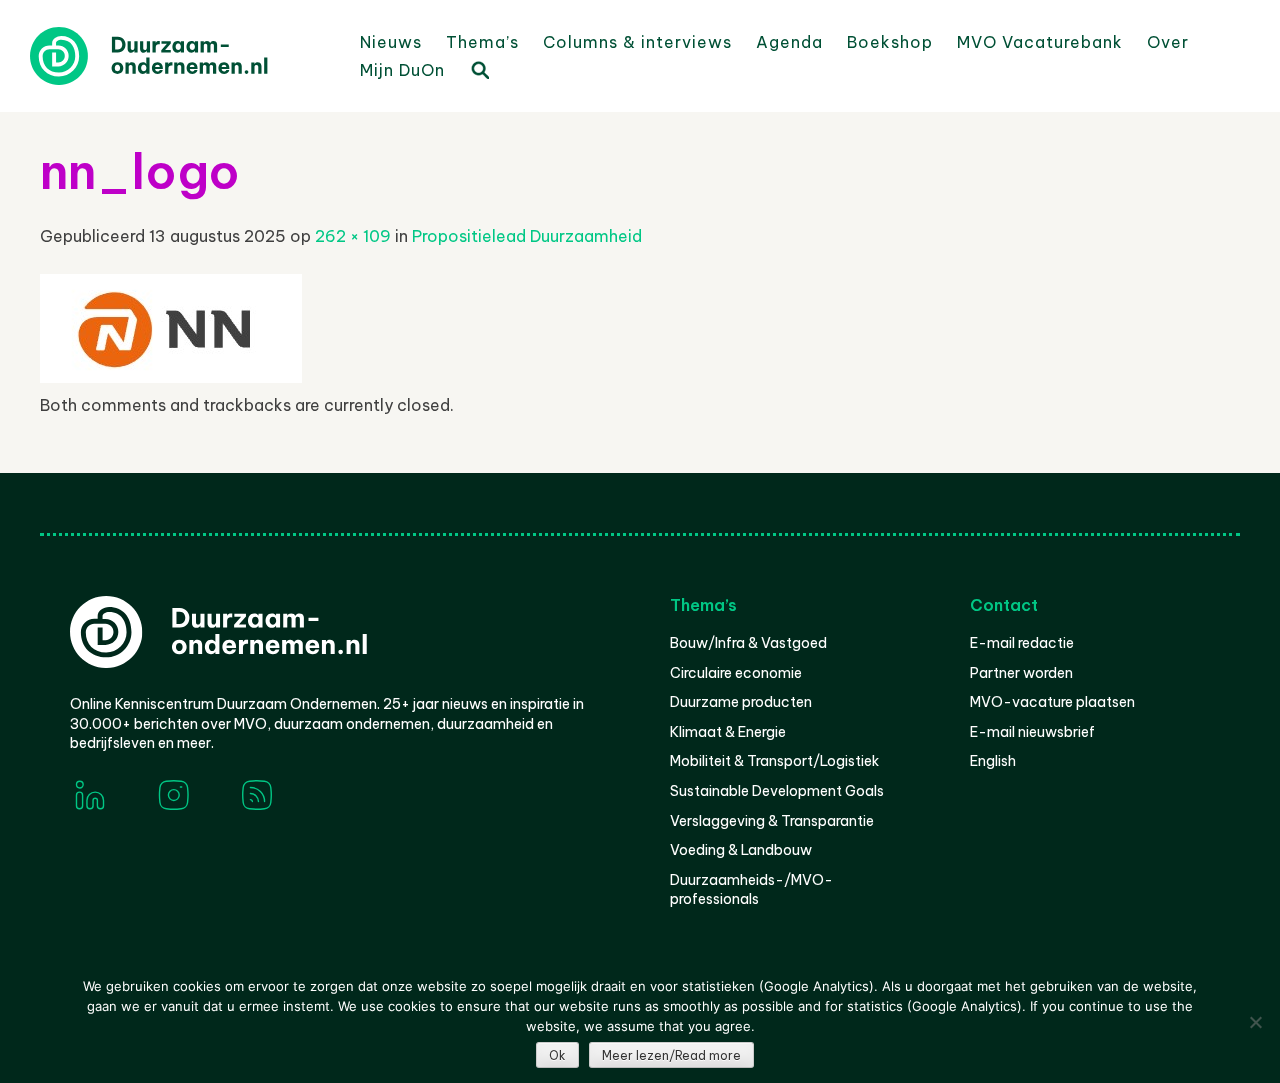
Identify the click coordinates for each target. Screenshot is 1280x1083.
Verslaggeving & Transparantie (772, 821)
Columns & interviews (637, 42)
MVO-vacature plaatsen (1052, 702)
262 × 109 (353, 236)
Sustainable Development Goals (777, 791)
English (993, 761)
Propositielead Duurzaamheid (527, 236)
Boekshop (890, 42)
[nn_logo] (171, 377)
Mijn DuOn (402, 70)
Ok (557, 1055)
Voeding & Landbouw (741, 850)
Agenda (789, 42)
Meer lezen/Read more (671, 1055)
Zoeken (479, 69)
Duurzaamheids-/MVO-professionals (751, 890)
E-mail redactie (1022, 643)
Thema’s (482, 42)
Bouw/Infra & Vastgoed (748, 643)
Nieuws (391, 42)
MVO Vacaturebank (1040, 42)
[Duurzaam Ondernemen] (180, 56)
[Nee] (1255, 1022)
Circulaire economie (736, 673)
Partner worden (1021, 673)
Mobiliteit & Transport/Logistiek (774, 761)
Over (1168, 42)
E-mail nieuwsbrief (1032, 732)
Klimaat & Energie (728, 732)
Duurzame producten (741, 702)
